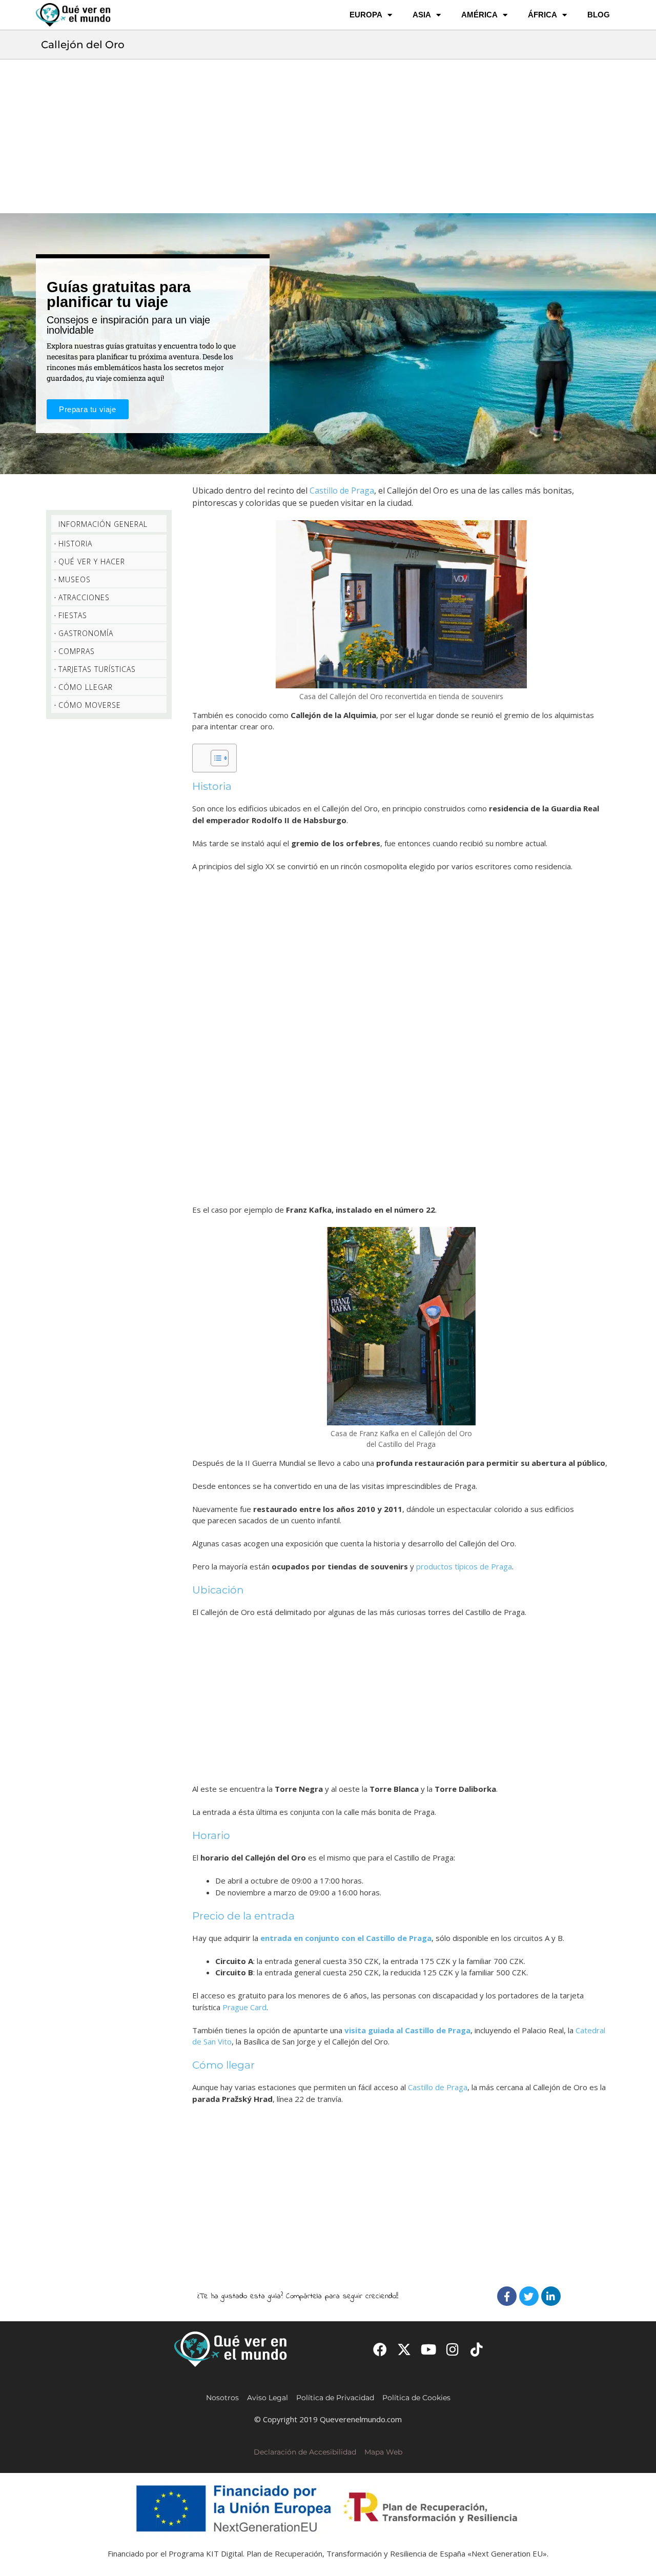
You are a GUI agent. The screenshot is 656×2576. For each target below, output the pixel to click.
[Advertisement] (328, 136)
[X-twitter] (404, 2349)
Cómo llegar (86, 687)
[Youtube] (428, 2349)
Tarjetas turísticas (97, 669)
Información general (103, 524)
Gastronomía (86, 633)
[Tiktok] (477, 2349)
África (542, 15)
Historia (75, 544)
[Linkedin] (551, 2296)
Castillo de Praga (342, 490)
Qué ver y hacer (92, 561)
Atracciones (84, 597)
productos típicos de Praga (464, 1566)
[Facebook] (507, 2296)
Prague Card (244, 2007)
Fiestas (73, 615)
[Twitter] (529, 2296)
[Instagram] (453, 2349)
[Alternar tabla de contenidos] (214, 758)
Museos (75, 579)
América (479, 15)
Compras (77, 651)
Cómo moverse (90, 705)
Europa (366, 15)
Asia (422, 15)
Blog (599, 15)
